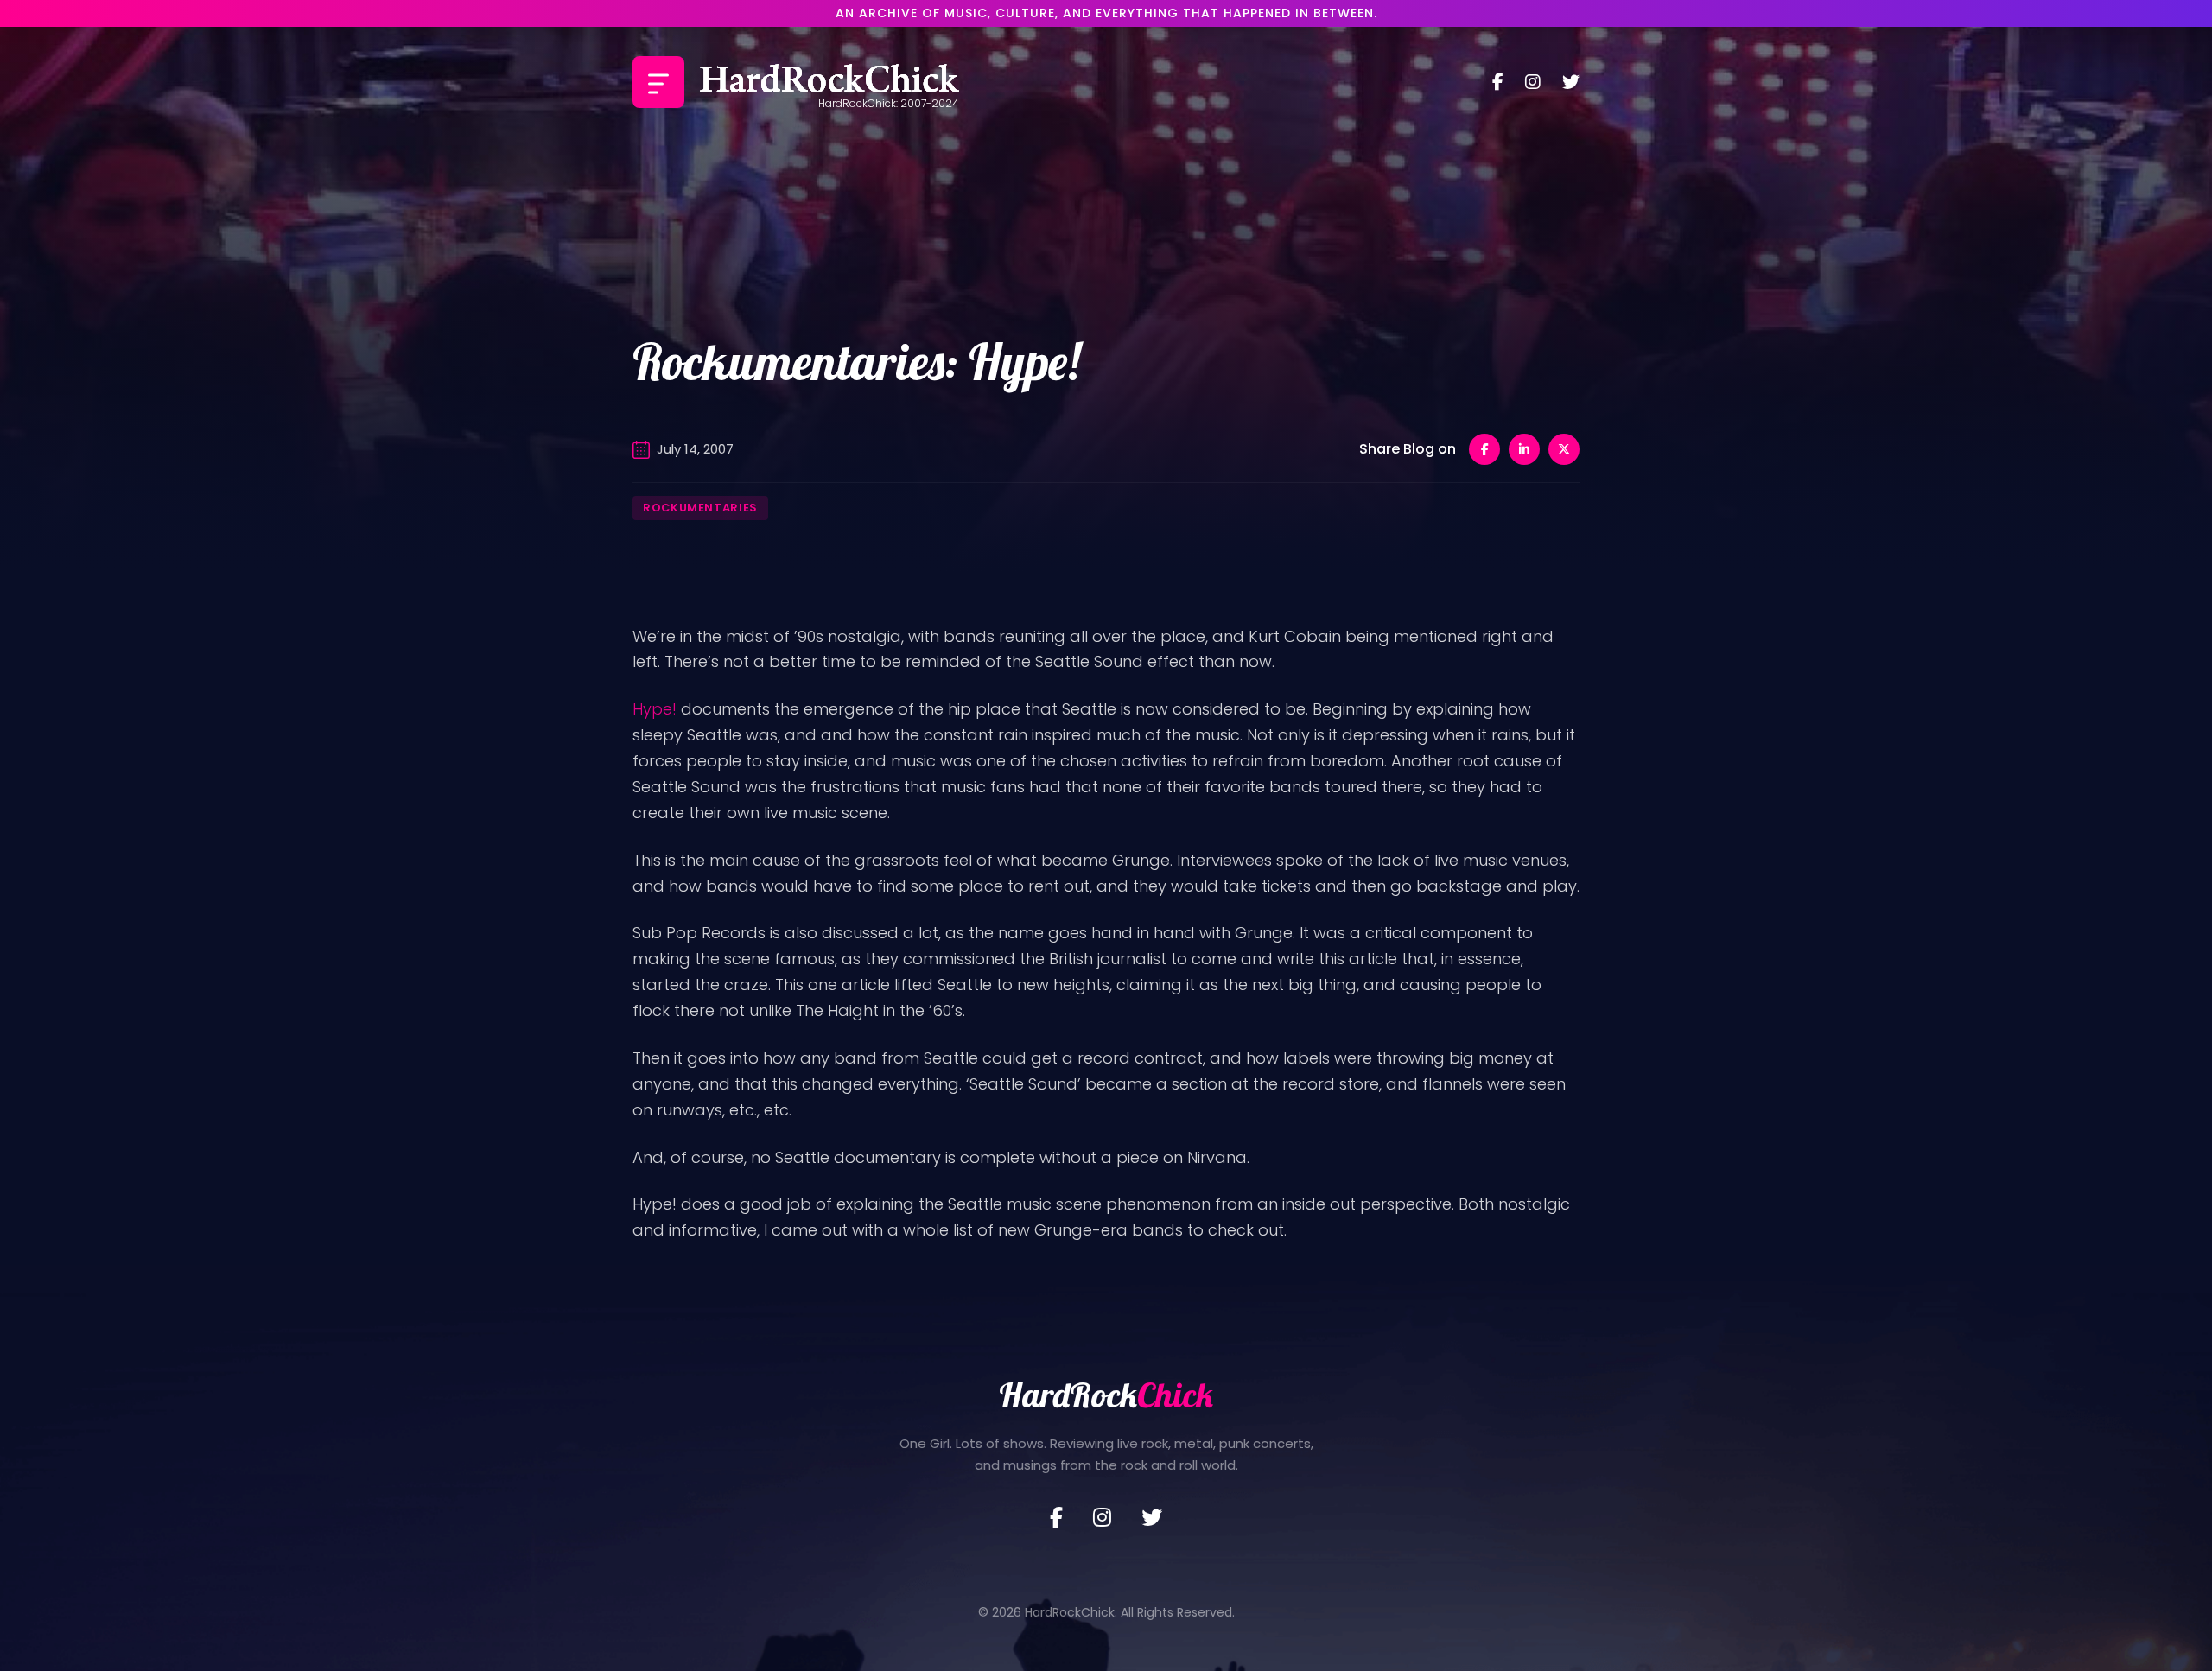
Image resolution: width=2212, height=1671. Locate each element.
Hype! (655, 709)
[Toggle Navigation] (658, 82)
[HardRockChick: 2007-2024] (829, 82)
